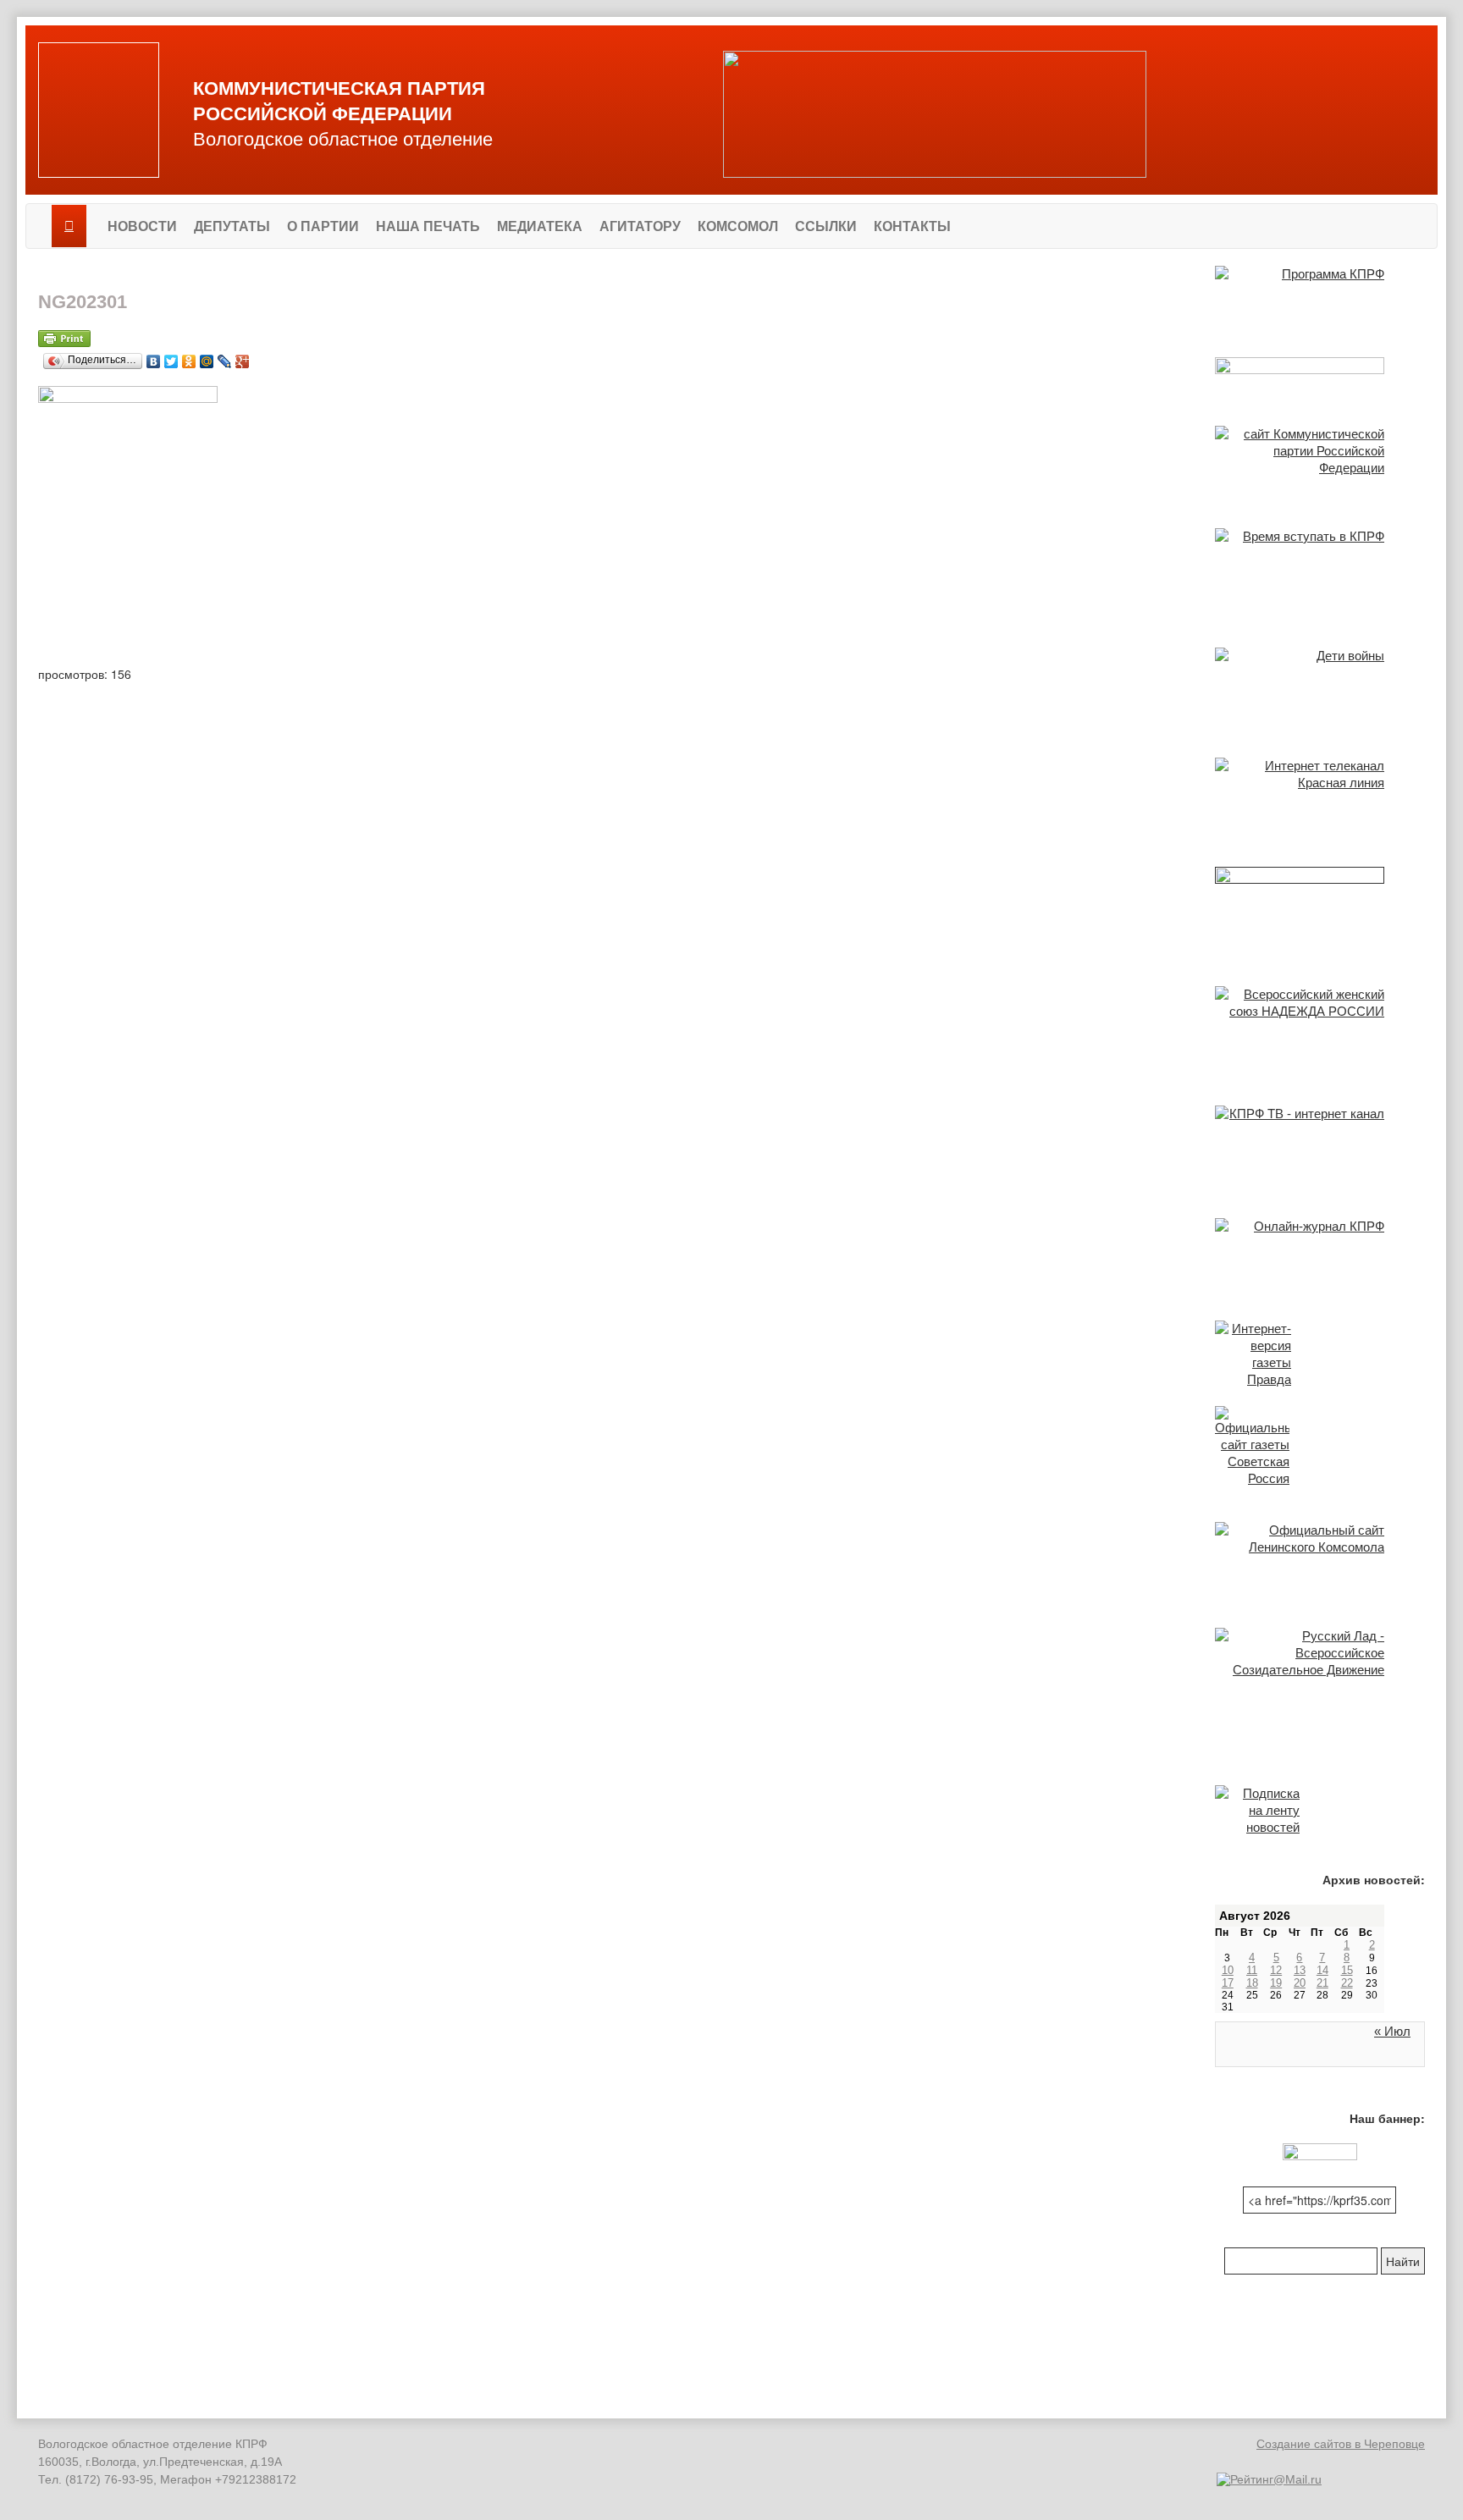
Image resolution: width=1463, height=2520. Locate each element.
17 (1228, 1983)
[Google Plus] (243, 357)
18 (1252, 1983)
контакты (912, 226)
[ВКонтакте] (154, 357)
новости (142, 226)
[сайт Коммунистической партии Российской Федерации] (1320, 460)
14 (1322, 1970)
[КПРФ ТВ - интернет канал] (1320, 1144)
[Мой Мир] (207, 357)
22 (1347, 1983)
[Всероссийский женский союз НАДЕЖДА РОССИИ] (1320, 1028)
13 (1300, 1970)
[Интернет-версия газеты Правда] (1320, 1354)
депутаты (232, 226)
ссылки (826, 226)
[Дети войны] (1320, 685)
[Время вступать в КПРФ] (1320, 571)
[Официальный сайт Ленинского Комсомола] (1320, 1558)
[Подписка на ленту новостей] (1320, 1811)
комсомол (738, 226)
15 (1347, 1970)
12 (1276, 1970)
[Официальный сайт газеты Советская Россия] (1320, 1447)
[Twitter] (171, 357)
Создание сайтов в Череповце (1341, 2444)
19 (1276, 1983)
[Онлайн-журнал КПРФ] (1320, 1252)
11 (1252, 1970)
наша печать (428, 226)
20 (1300, 1983)
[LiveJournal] (225, 357)
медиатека (540, 226)
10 (1228, 1970)
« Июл (1392, 2031)
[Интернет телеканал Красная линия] (1320, 795)
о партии (323, 226)
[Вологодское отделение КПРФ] (99, 110)
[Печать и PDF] (614, 339)
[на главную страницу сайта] (69, 226)
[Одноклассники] (189, 357)
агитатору (640, 226)
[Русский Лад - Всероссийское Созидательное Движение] (1320, 1655)
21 (1322, 1983)
